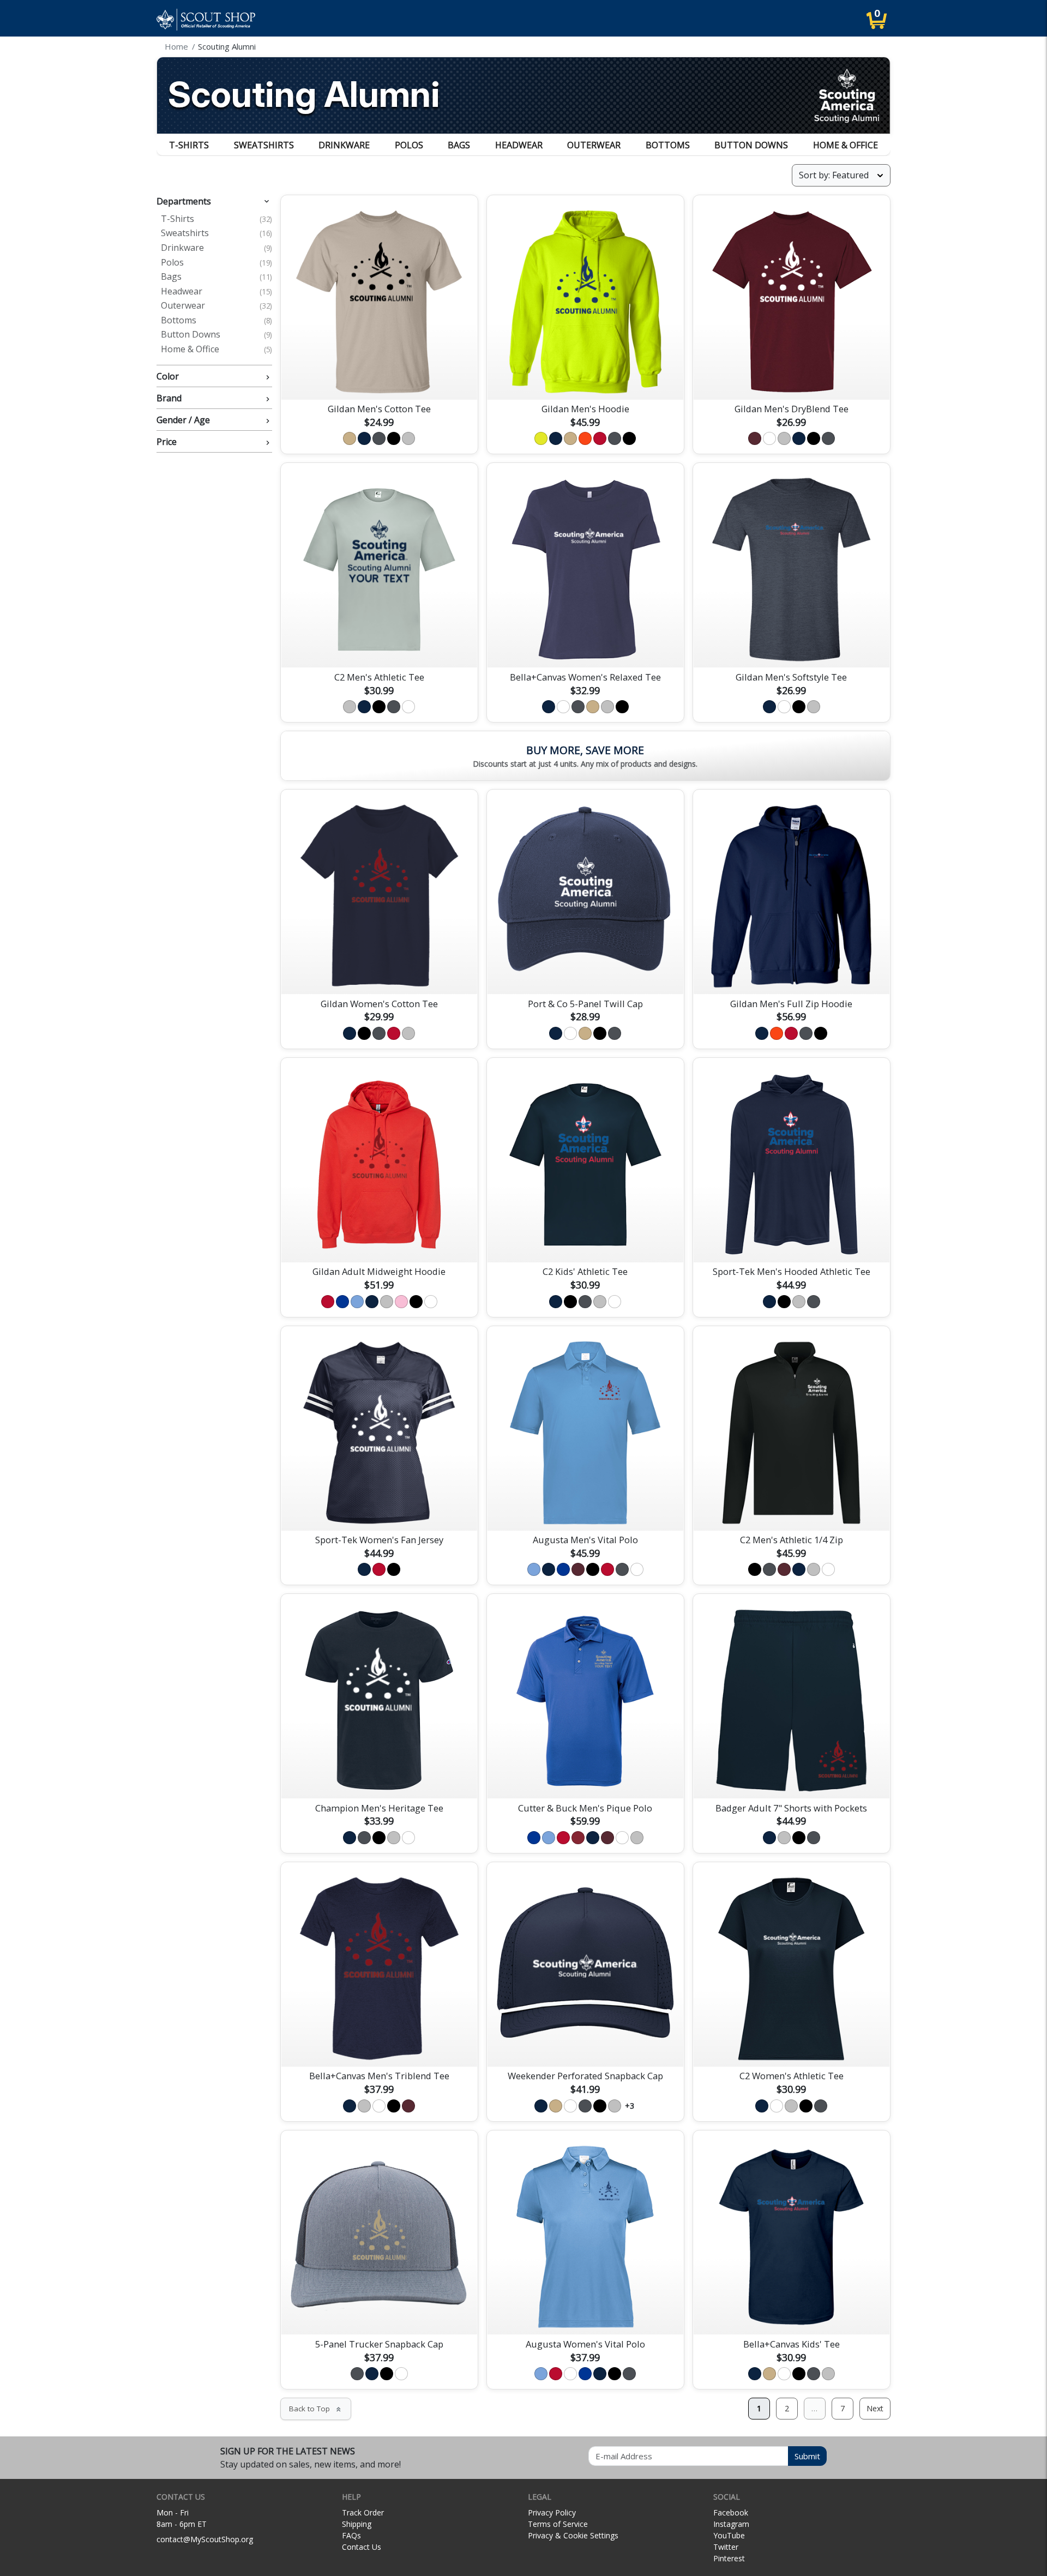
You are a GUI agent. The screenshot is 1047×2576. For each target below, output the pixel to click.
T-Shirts (189, 145)
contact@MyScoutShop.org (205, 2539)
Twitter (726, 2547)
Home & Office (846, 145)
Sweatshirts (264, 145)
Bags (459, 145)
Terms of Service (558, 2524)
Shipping (357, 2524)
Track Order (363, 2512)
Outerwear (594, 145)
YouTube (729, 2535)
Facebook (731, 2512)
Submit (807, 2456)
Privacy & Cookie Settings (573, 2535)
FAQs (351, 2535)
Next (875, 2408)
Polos (409, 145)
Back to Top (316, 2409)
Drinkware (344, 145)
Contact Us (362, 2547)
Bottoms (668, 145)
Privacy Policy (552, 2512)
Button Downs (751, 145)
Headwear (519, 145)
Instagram (731, 2524)
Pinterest (729, 2558)
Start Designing (379, 378)
